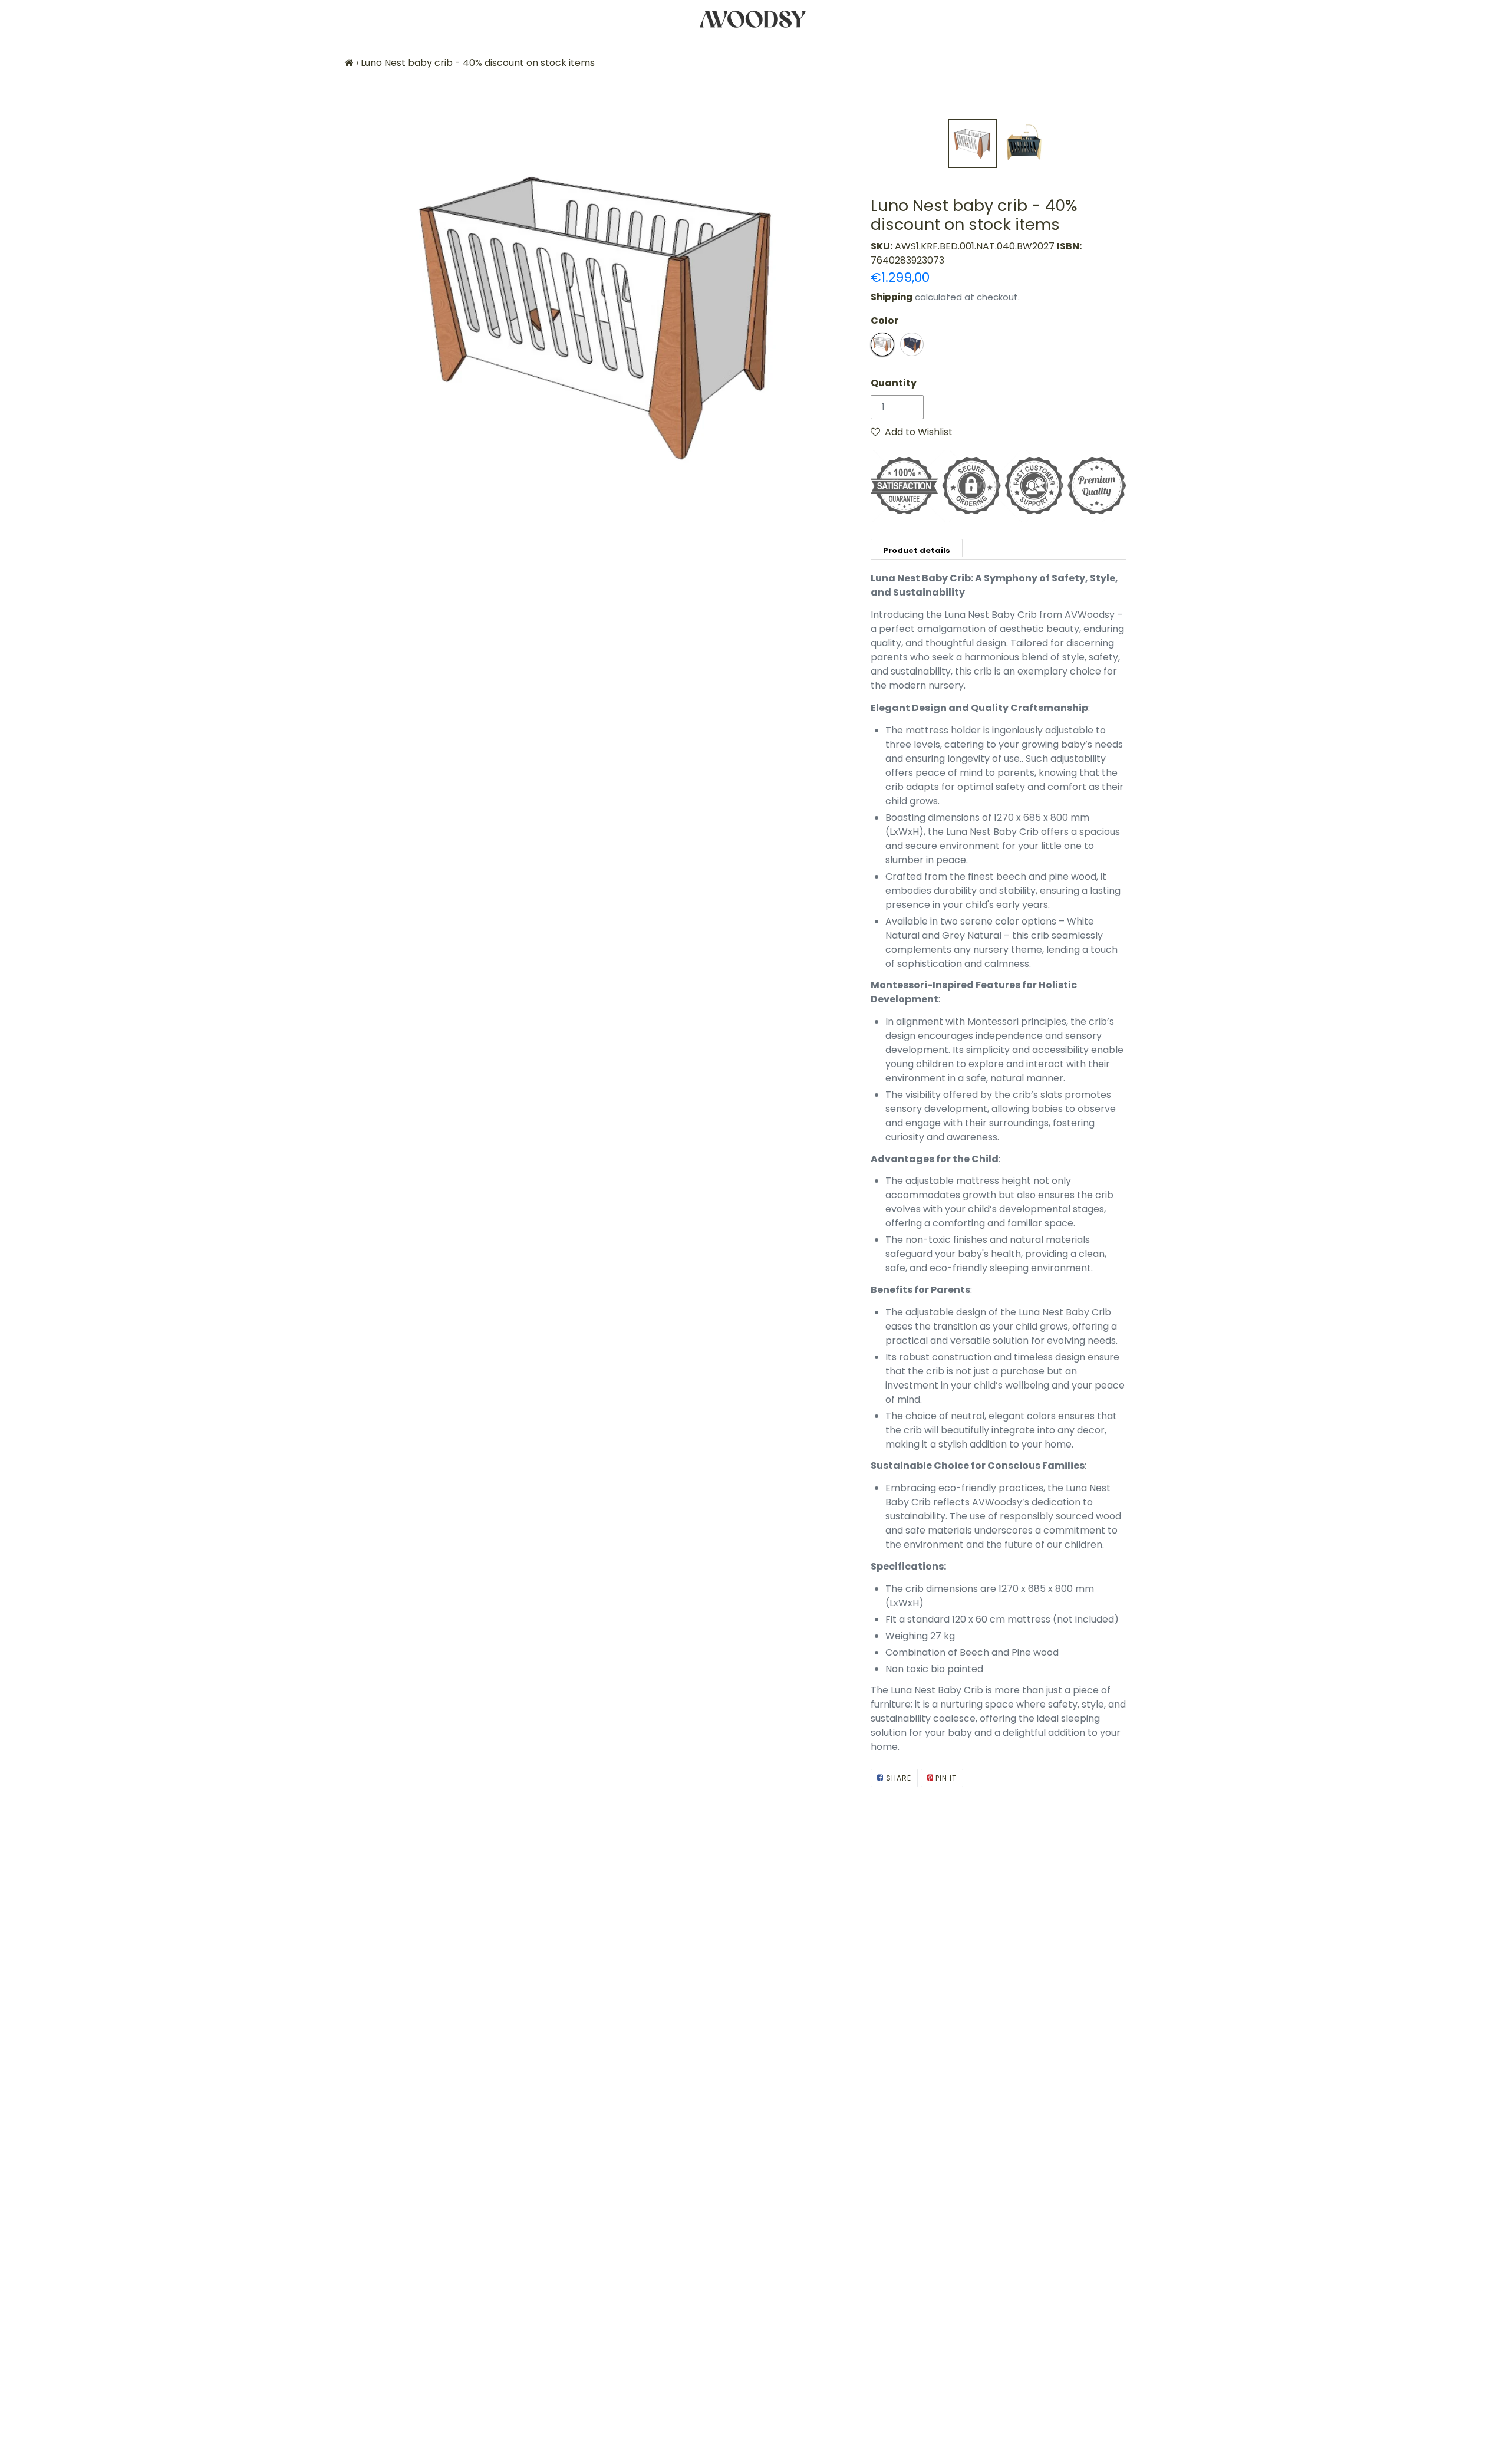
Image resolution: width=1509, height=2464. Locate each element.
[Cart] (1490, 19)
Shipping (892, 297)
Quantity (894, 383)
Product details (917, 550)
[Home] (349, 63)
